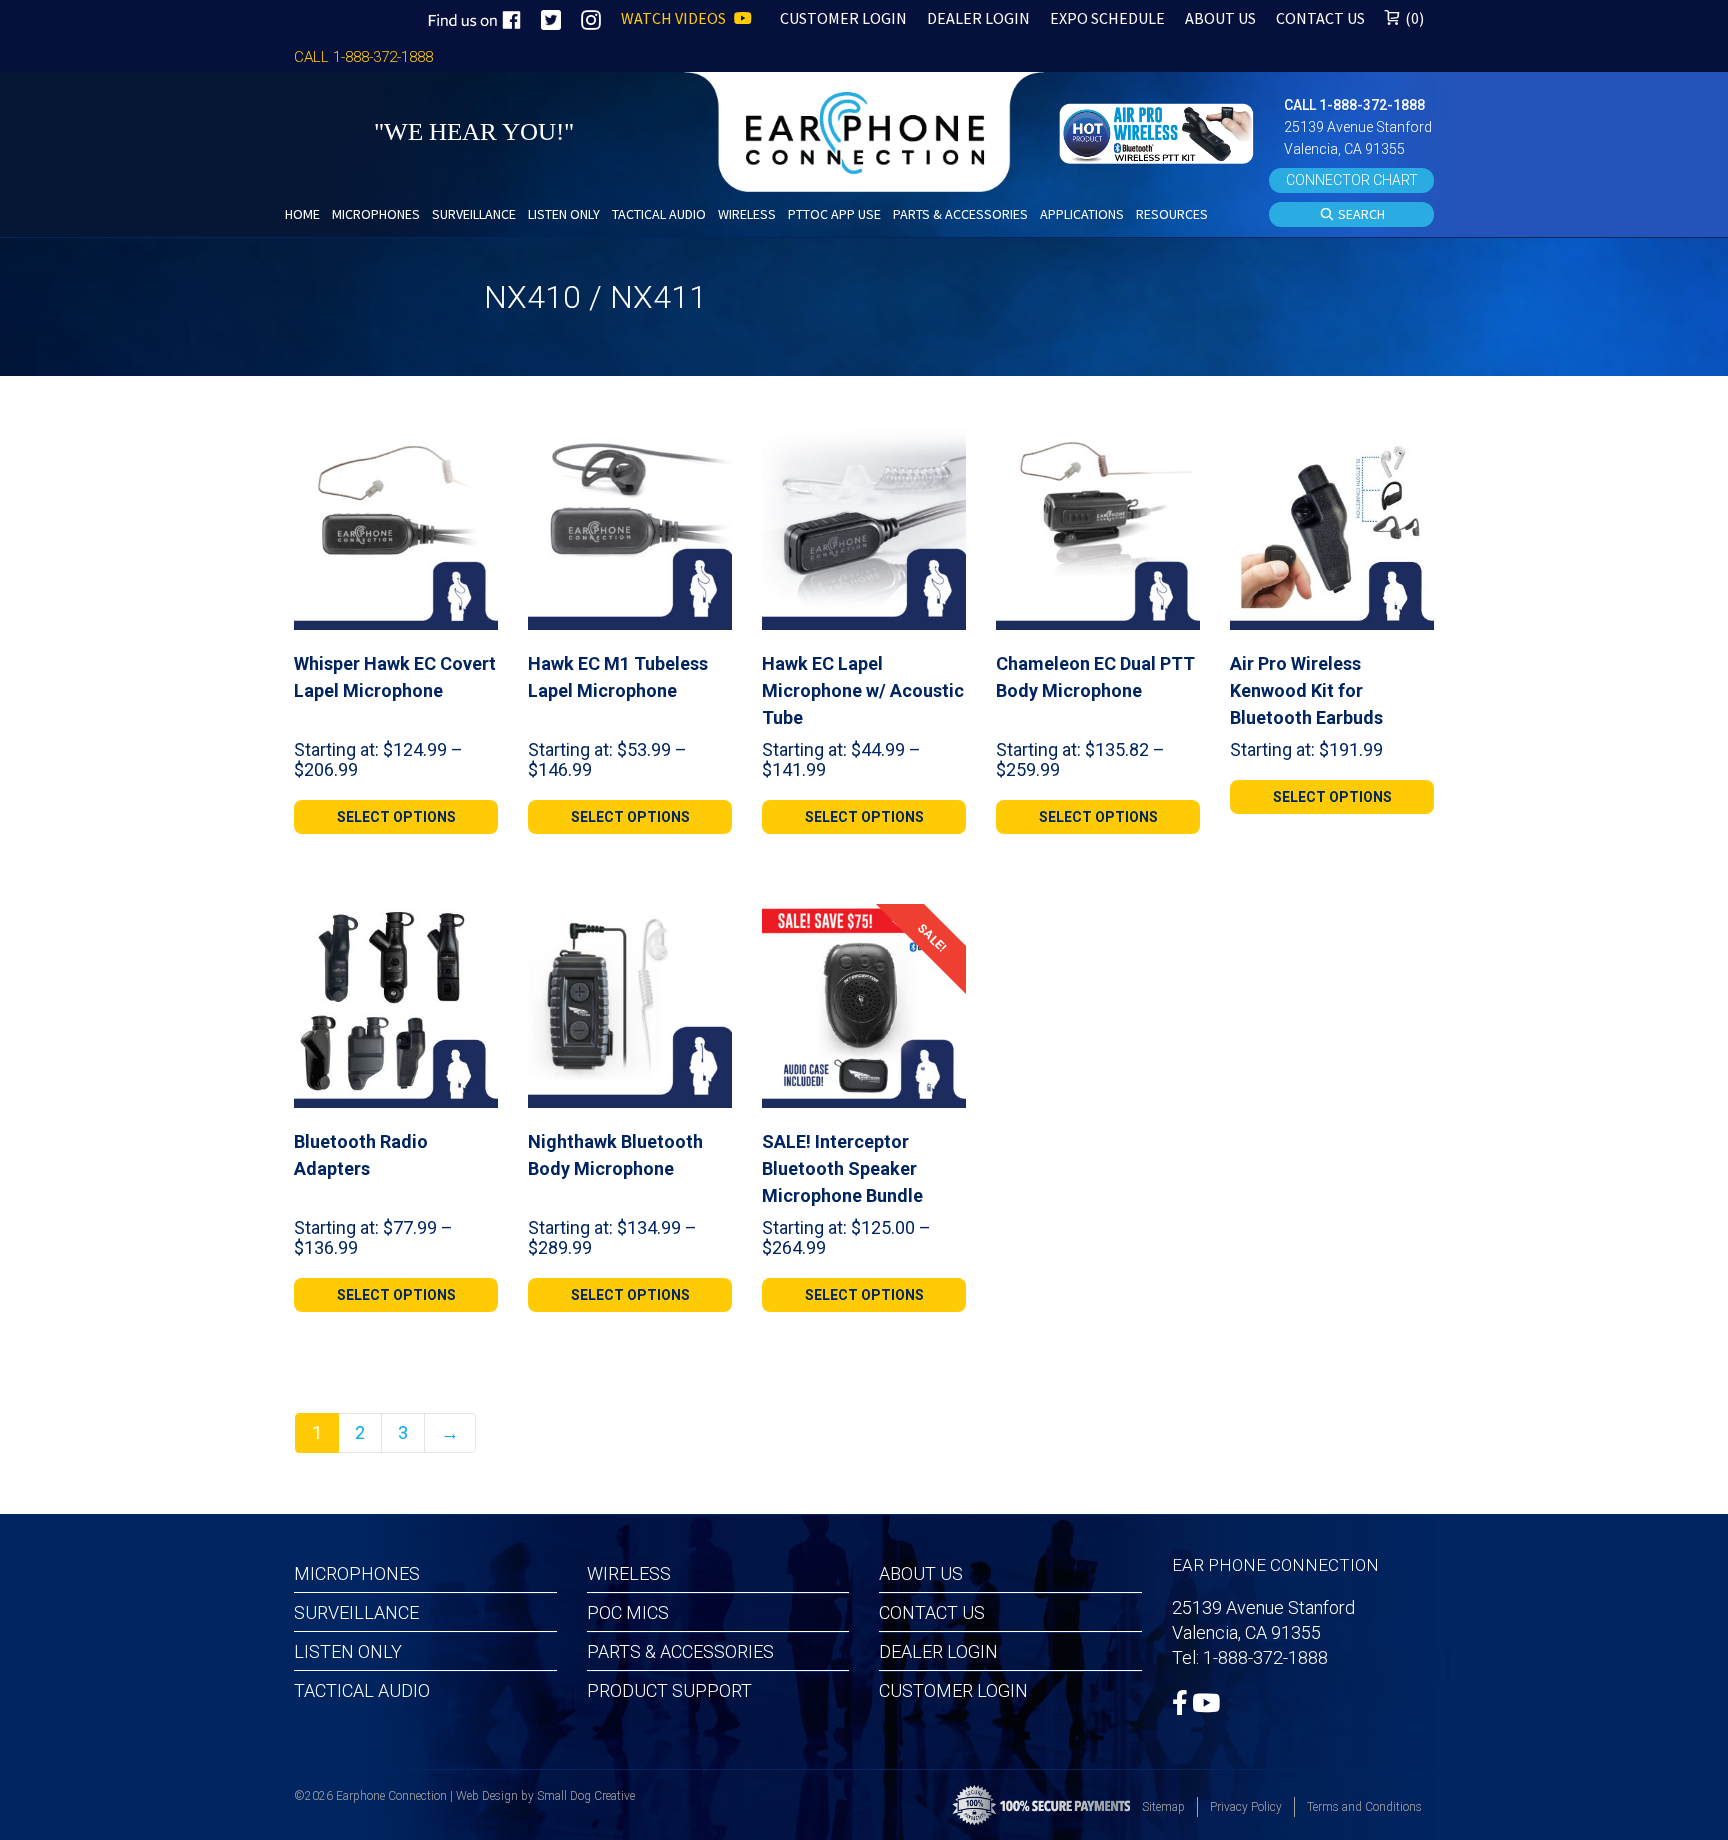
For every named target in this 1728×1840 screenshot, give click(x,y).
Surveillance (356, 1612)
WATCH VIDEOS (675, 18)
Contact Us (932, 1612)
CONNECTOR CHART (1352, 180)
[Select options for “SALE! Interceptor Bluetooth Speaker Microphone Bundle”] (943, 927)
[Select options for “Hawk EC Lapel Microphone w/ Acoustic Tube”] (943, 449)
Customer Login (953, 1690)
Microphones (357, 1573)
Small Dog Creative (586, 1796)
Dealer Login (938, 1651)
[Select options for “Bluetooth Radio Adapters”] (475, 927)
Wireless (629, 1573)
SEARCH (1360, 214)
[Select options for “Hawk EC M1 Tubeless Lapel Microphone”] (709, 449)
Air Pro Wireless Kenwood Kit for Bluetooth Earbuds (1306, 690)
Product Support (669, 1690)
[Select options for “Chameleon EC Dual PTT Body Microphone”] (1177, 449)
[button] (1159, 131)
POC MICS (628, 1612)
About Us (921, 1573)
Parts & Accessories (680, 1651)
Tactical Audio (362, 1690)
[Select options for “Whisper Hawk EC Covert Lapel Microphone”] (475, 449)
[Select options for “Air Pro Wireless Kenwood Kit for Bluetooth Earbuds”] (1411, 449)
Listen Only (348, 1651)
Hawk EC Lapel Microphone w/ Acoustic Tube (863, 690)
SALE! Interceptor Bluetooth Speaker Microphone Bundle (842, 1168)
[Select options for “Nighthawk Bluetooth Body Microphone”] (709, 927)
